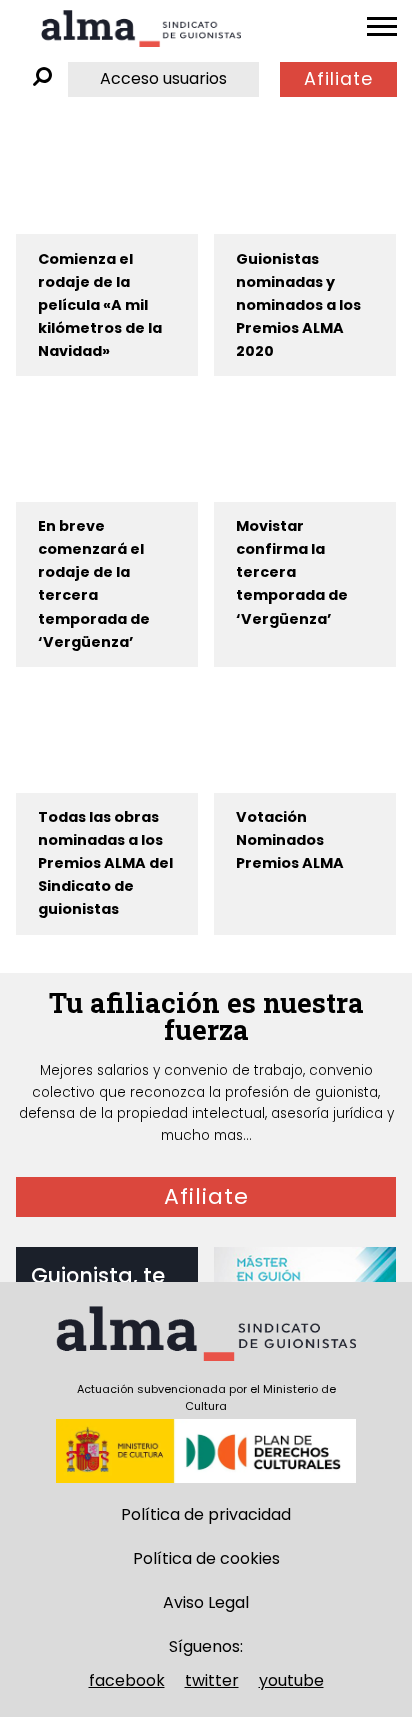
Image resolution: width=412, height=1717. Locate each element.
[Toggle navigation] (382, 27)
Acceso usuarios (163, 78)
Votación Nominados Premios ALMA (290, 840)
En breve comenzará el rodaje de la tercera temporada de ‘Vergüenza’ (94, 583)
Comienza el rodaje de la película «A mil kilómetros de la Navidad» (100, 305)
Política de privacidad (206, 1514)
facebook (127, 1680)
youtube (291, 1680)
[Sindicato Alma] (141, 28)
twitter (212, 1680)
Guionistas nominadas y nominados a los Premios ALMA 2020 (298, 305)
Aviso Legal (206, 1602)
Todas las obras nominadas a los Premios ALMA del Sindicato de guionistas (105, 863)
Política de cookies (206, 1558)
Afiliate (338, 79)
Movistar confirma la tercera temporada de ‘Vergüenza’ (292, 572)
